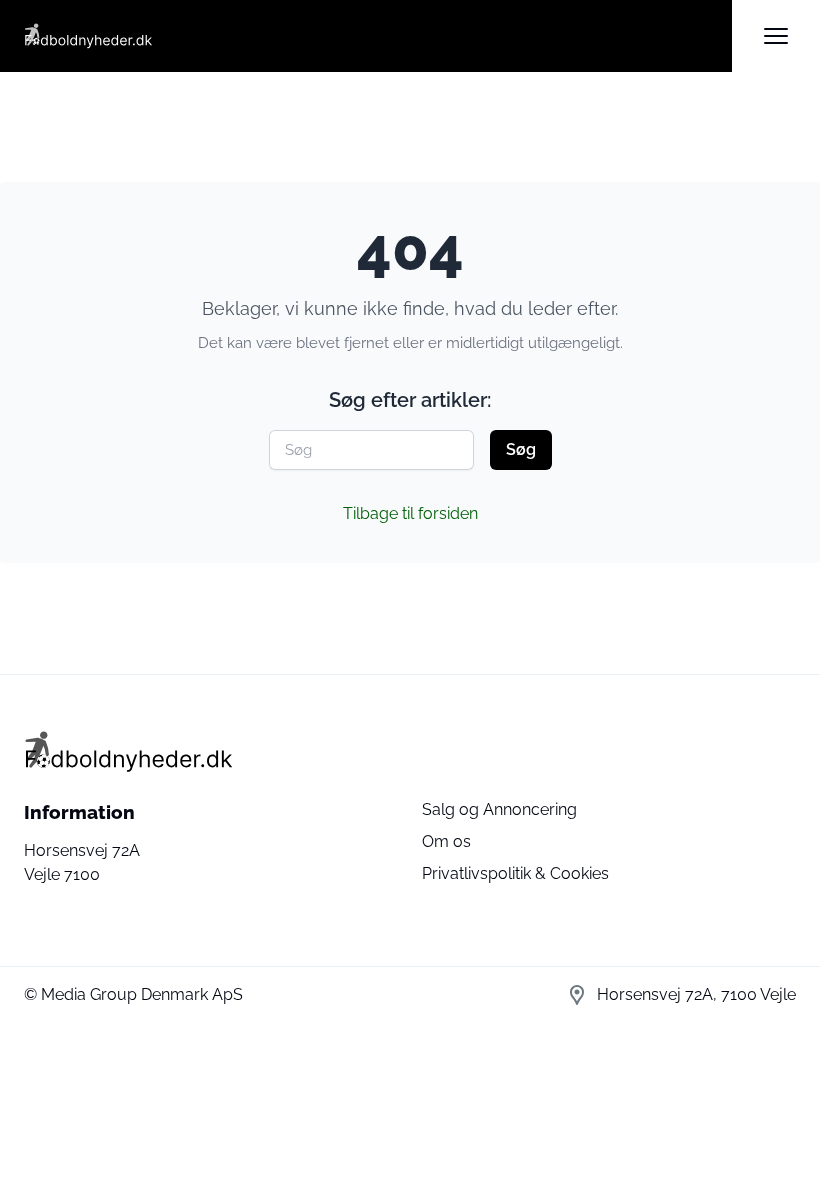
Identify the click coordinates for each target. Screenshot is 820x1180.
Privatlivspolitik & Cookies (515, 873)
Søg (521, 449)
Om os (446, 841)
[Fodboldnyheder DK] (378, 36)
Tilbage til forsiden (410, 513)
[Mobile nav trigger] (776, 36)
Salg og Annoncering (499, 809)
